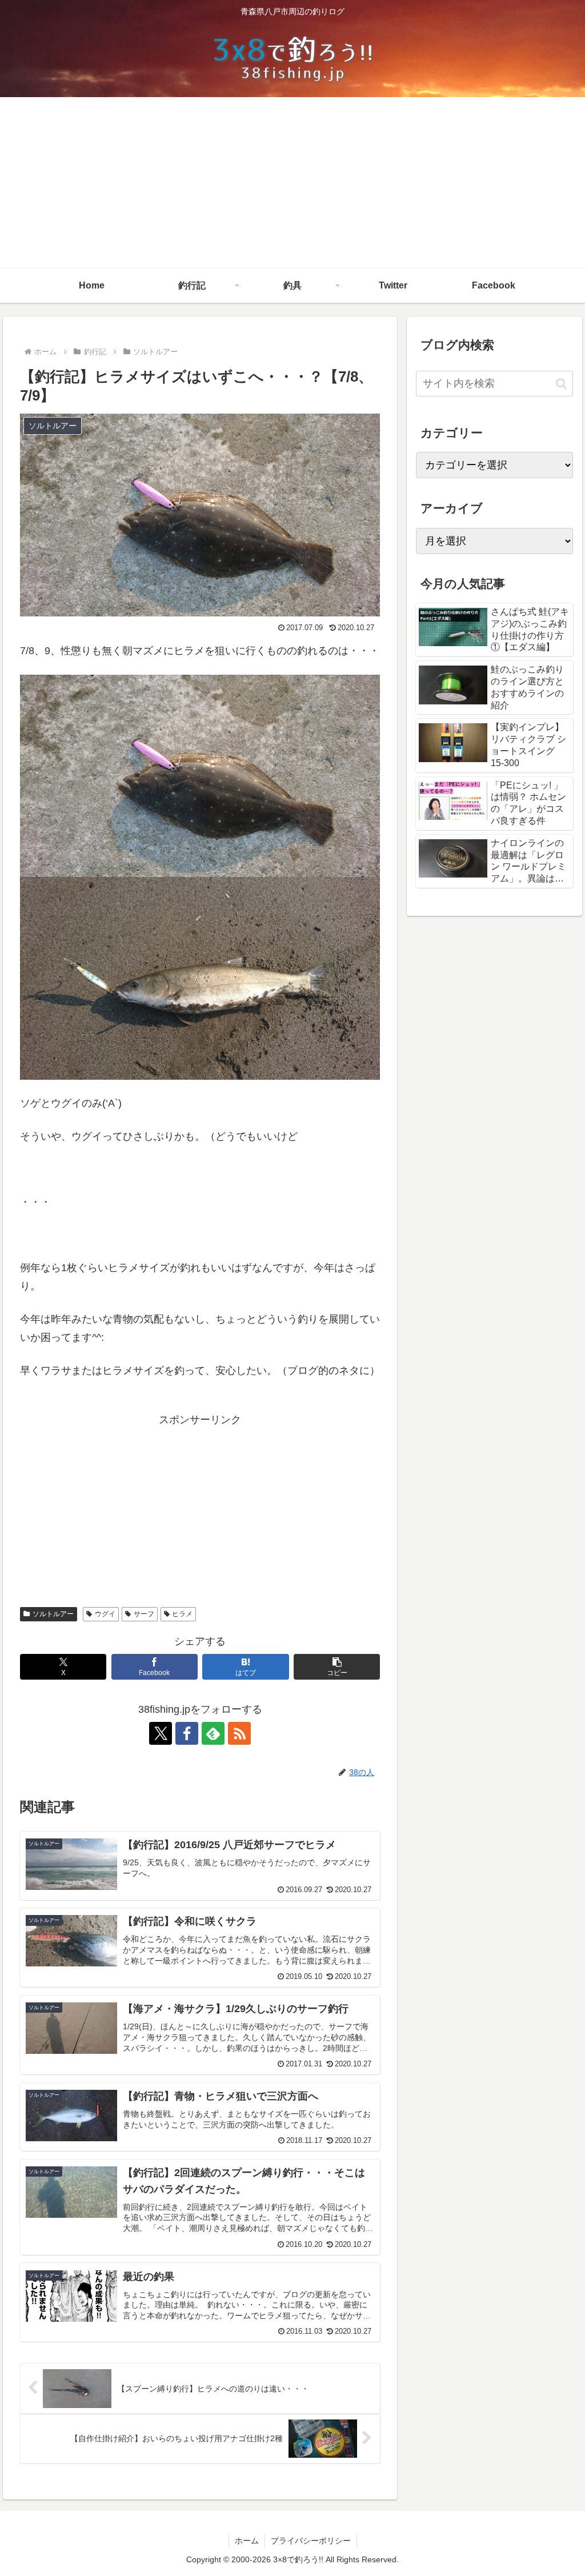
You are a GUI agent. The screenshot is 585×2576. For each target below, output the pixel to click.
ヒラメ (182, 1614)
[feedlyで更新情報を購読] (213, 1733)
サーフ (144, 1614)
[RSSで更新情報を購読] (239, 1733)
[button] (337, 1667)
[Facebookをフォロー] (187, 1733)
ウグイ (105, 1614)
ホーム (247, 2541)
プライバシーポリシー (311, 2541)
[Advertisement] (292, 183)
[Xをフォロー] (161, 1733)
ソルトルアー (53, 1614)
